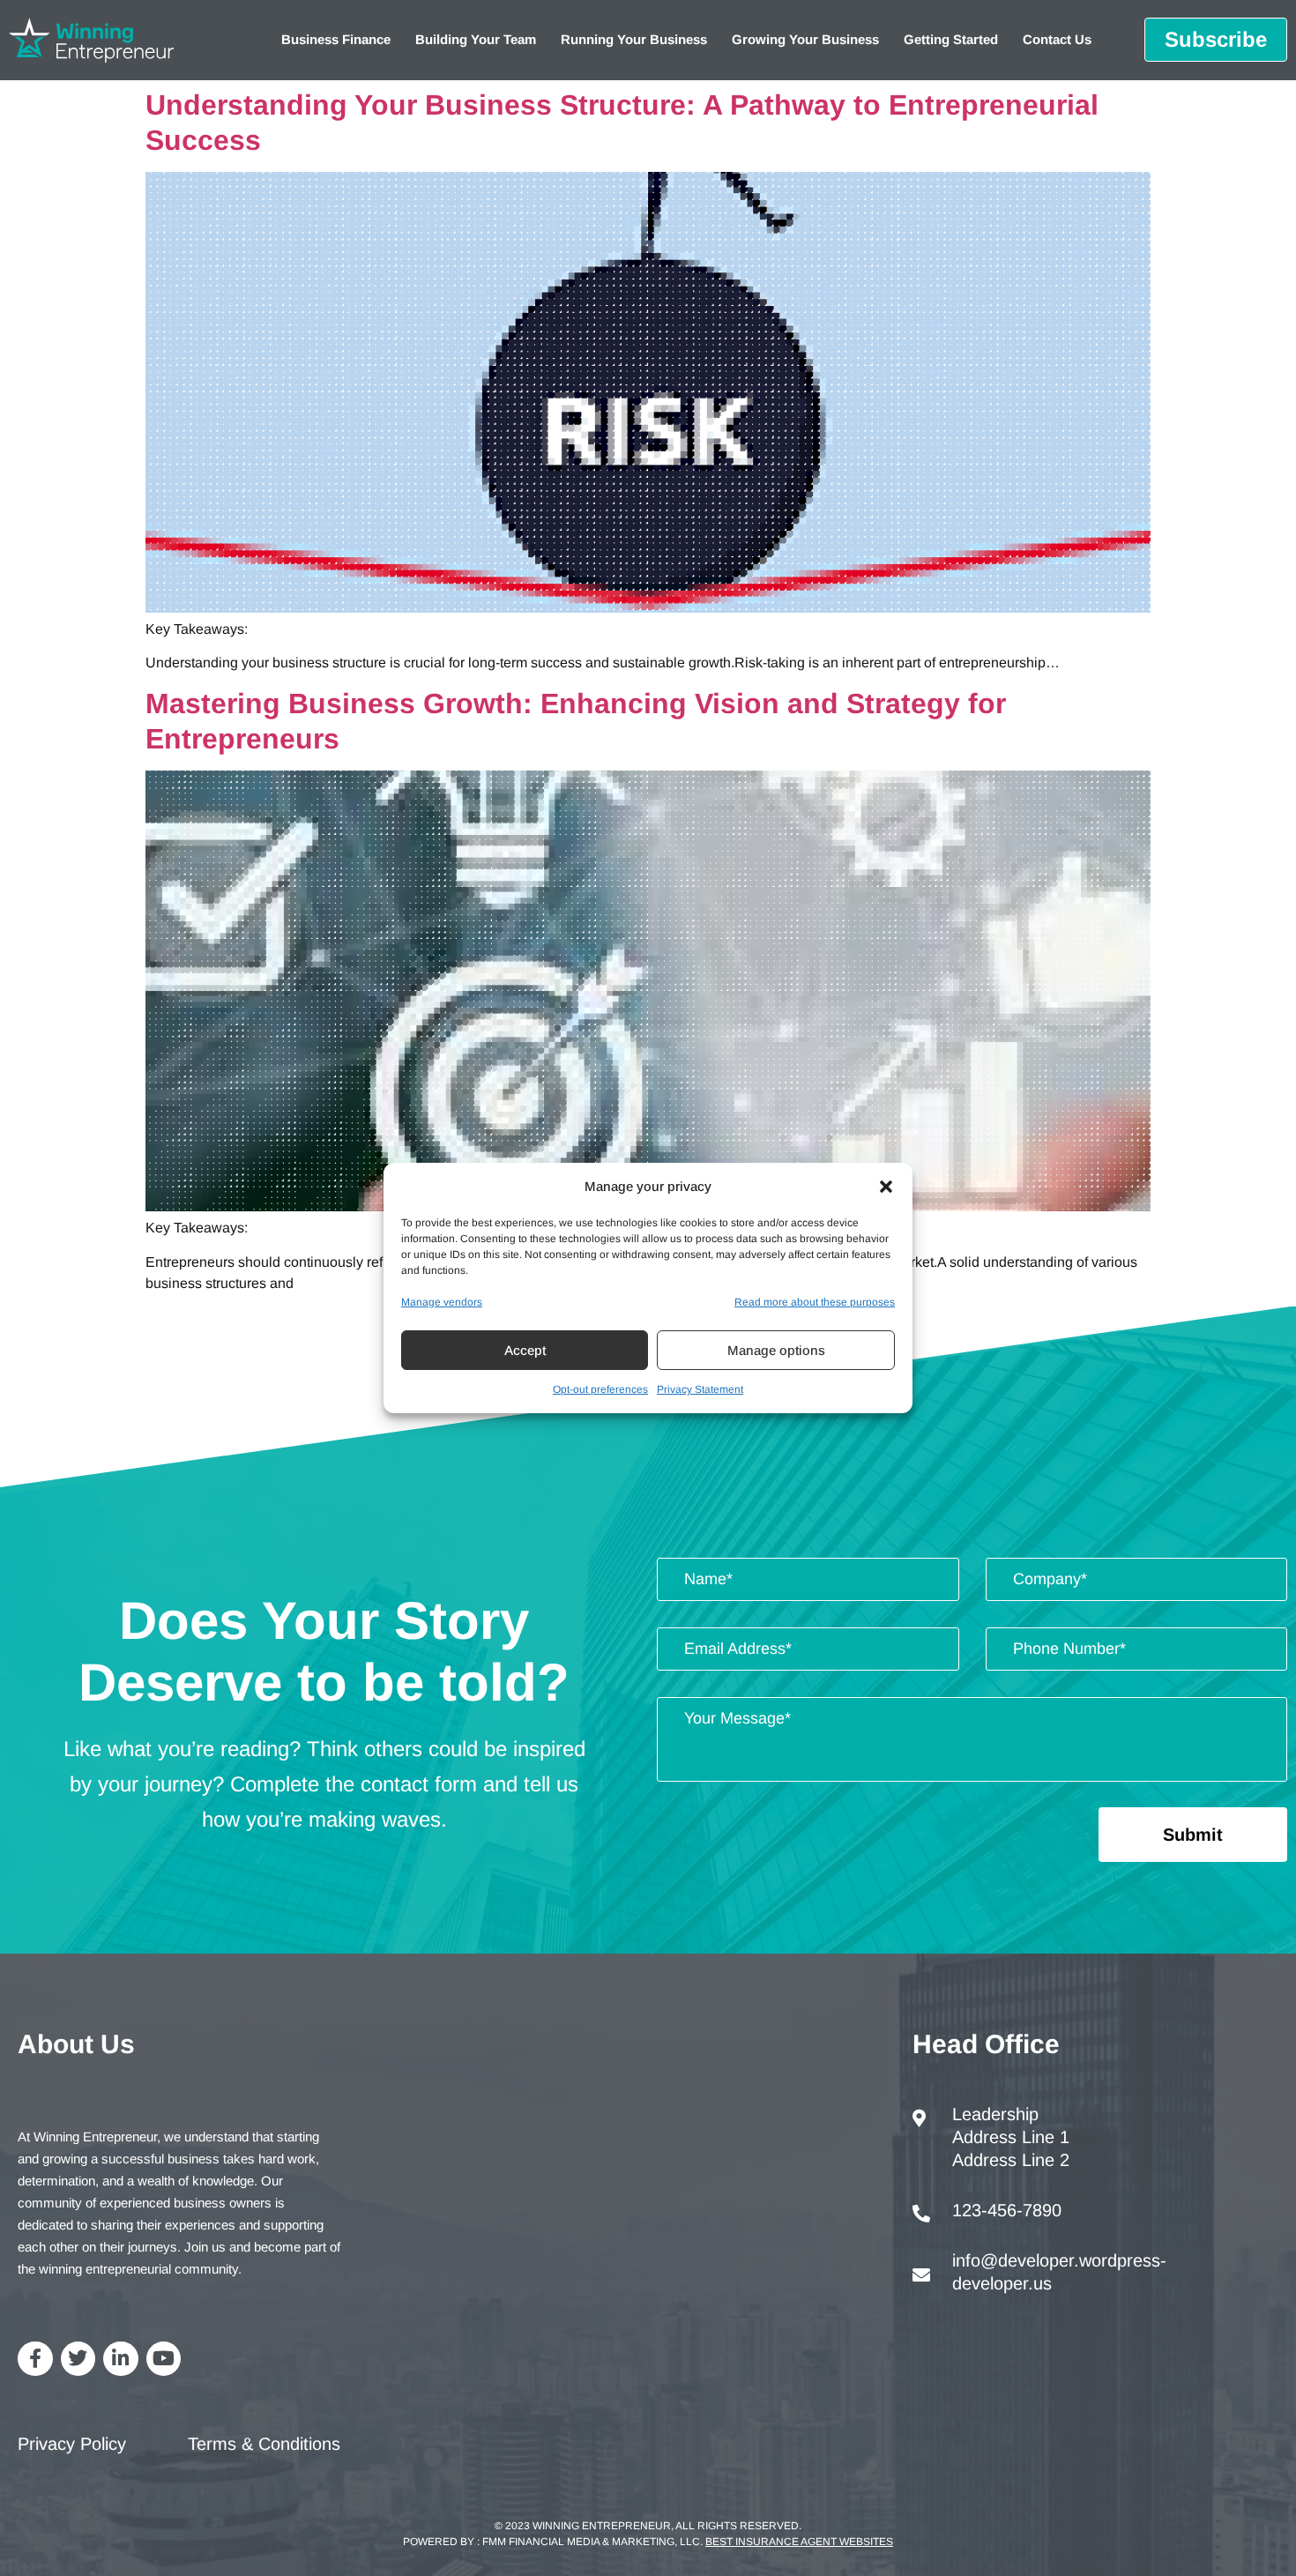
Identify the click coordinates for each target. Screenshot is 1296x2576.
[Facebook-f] (35, 2359)
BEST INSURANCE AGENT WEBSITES (799, 2542)
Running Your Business (634, 39)
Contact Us (1057, 39)
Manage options (776, 1350)
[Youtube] (164, 2359)
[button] (886, 1187)
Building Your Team (476, 39)
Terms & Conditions (264, 2444)
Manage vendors (442, 1302)
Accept (525, 1350)
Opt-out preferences (600, 1389)
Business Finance (336, 39)
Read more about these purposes (815, 1302)
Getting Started (951, 39)
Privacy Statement (700, 1389)
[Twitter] (78, 2359)
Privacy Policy (72, 2444)
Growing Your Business (805, 39)
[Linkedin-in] (121, 2359)
